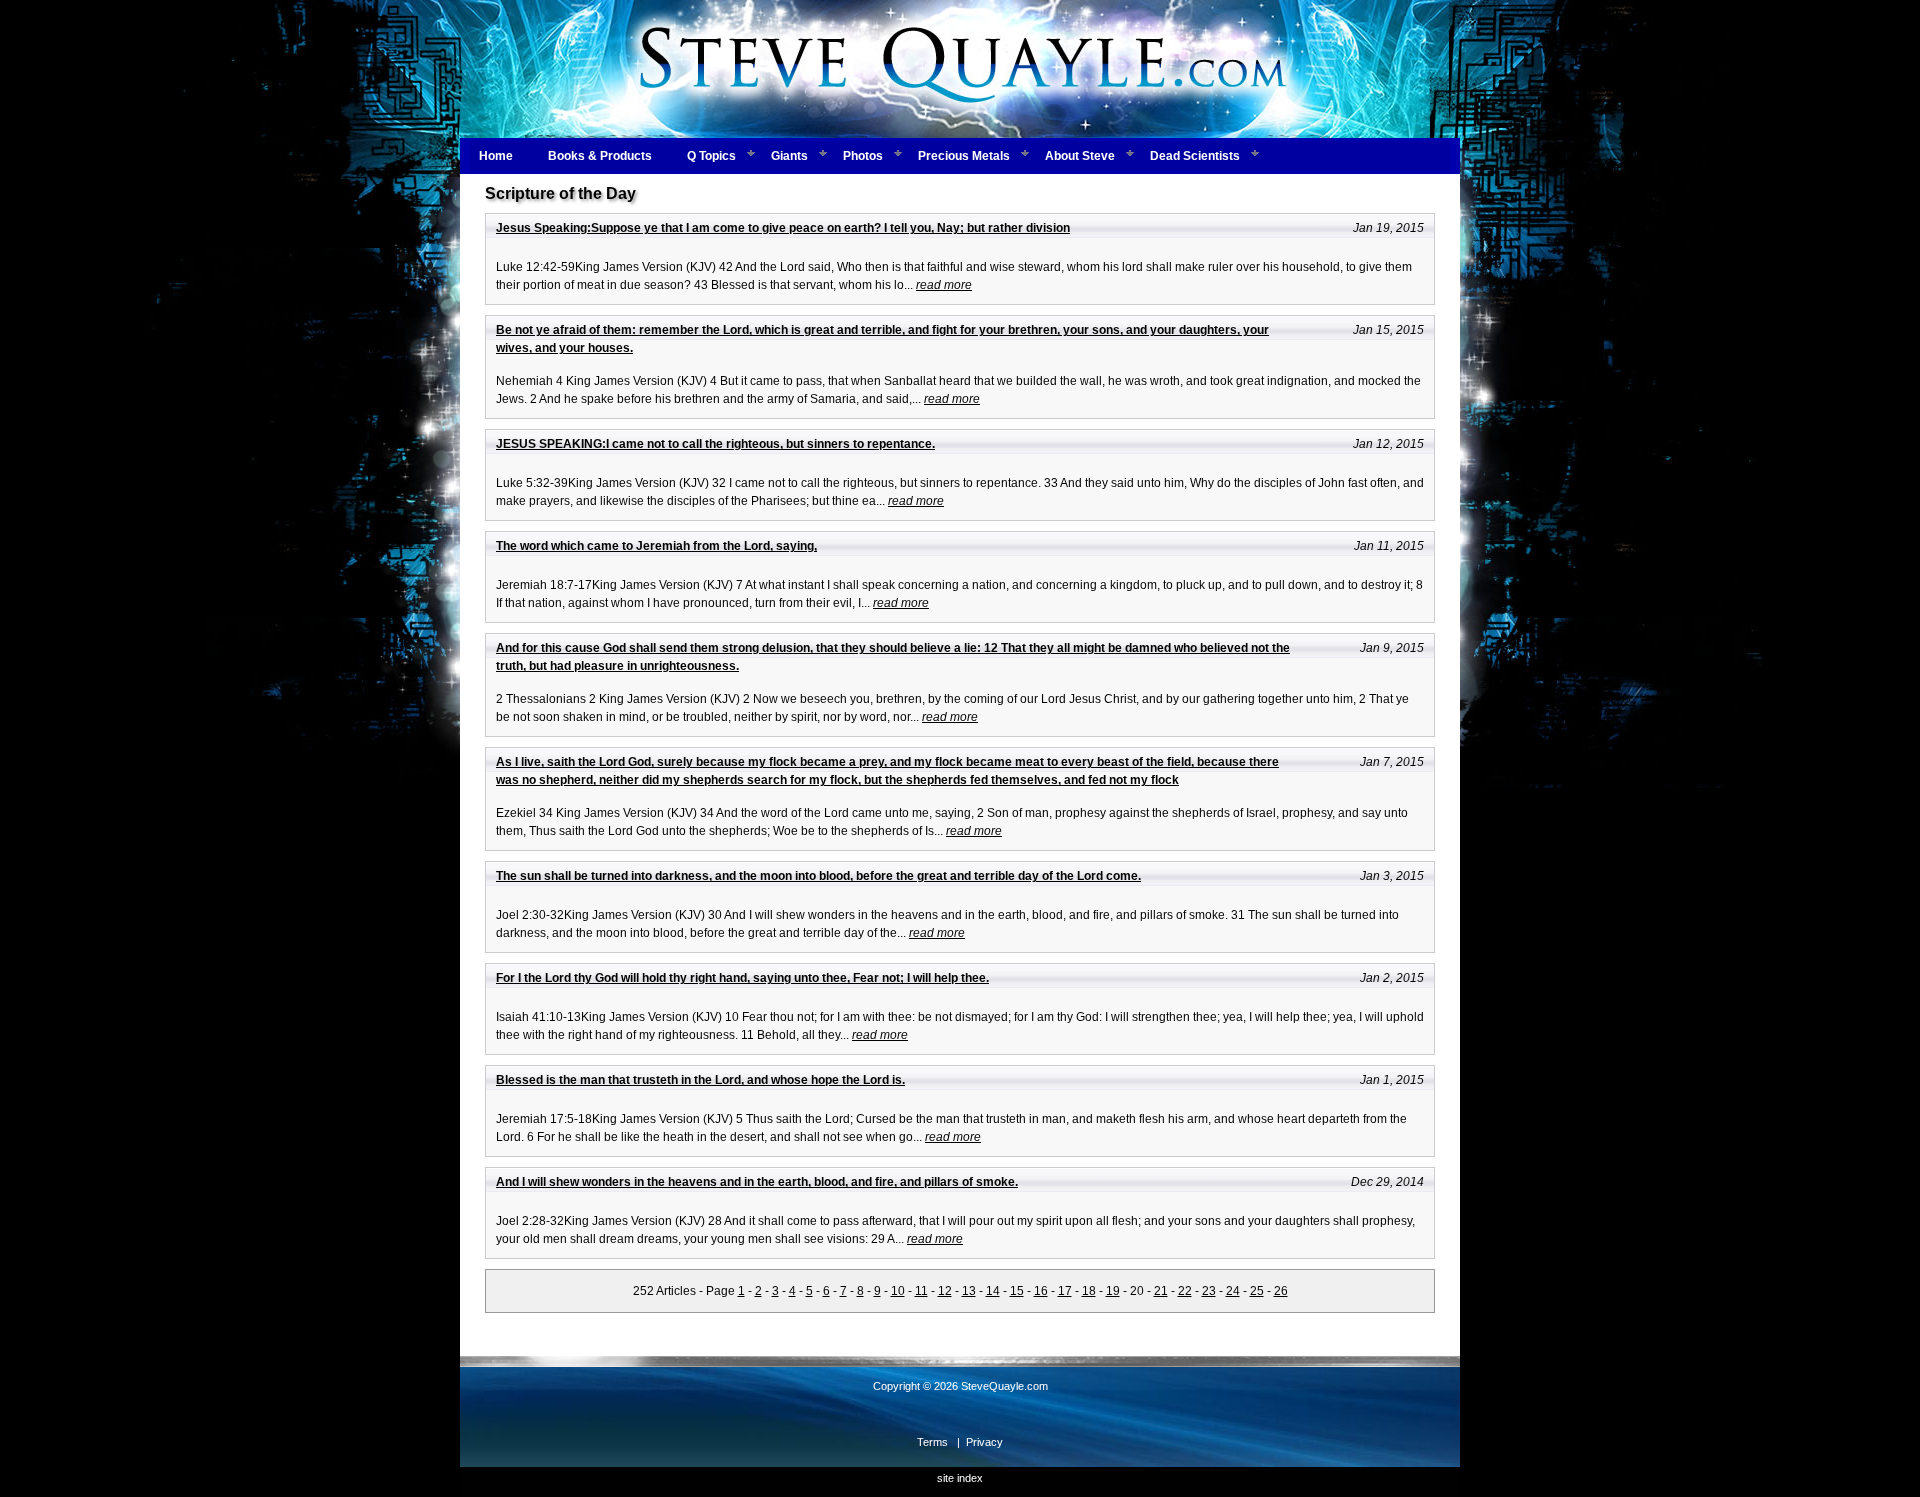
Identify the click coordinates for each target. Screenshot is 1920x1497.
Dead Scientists (1195, 156)
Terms (932, 1442)
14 (993, 1291)
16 (1041, 1291)
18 (1089, 1291)
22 (1185, 1291)
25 (1257, 1291)
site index (960, 1478)
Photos (863, 156)
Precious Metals (964, 156)
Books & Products (600, 156)
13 (969, 1291)
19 (1113, 1291)
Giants (789, 156)
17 (1065, 1291)
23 (1209, 1291)
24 (1233, 1291)
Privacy (984, 1442)
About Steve (1080, 156)
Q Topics (711, 156)
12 (945, 1291)
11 (921, 1291)
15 (1017, 1291)
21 (1161, 1291)
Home (496, 156)
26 (1281, 1291)
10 (898, 1291)
